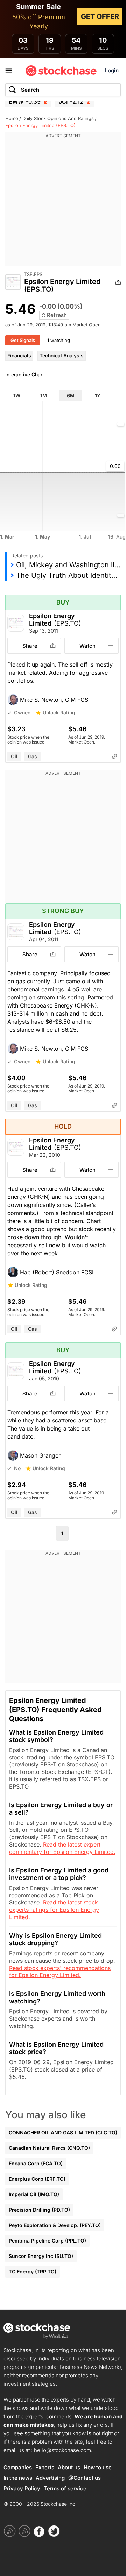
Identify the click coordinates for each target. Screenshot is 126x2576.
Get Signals (23, 340)
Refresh (56, 315)
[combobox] (63, 90)
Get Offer (100, 16)
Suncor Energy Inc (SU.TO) (41, 2256)
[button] (63, 700)
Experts (45, 2467)
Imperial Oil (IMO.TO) (34, 2194)
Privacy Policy (22, 2488)
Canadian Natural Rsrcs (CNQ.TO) (49, 2148)
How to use (98, 2467)
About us (69, 2467)
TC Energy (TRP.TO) (33, 2271)
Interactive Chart (25, 374)
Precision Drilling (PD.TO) (39, 2210)
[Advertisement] (63, 203)
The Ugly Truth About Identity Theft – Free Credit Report (68, 575)
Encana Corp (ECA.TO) (36, 2163)
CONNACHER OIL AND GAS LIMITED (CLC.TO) (63, 2132)
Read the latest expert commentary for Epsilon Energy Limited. (62, 1848)
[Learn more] (114, 757)
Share (30, 646)
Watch (87, 646)
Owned (22, 712)
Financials (19, 355)
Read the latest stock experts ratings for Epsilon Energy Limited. (54, 1910)
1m (44, 395)
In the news (18, 2478)
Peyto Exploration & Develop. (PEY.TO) (55, 2225)
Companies (18, 2467)
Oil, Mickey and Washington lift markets (68, 565)
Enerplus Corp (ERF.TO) (37, 2179)
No (17, 1468)
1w (17, 395)
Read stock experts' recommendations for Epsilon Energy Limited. (60, 1972)
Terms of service (65, 2488)
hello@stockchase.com (62, 2450)
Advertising (50, 2478)
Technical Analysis (62, 355)
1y (98, 395)
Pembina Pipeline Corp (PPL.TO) (47, 2241)
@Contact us (85, 2478)
